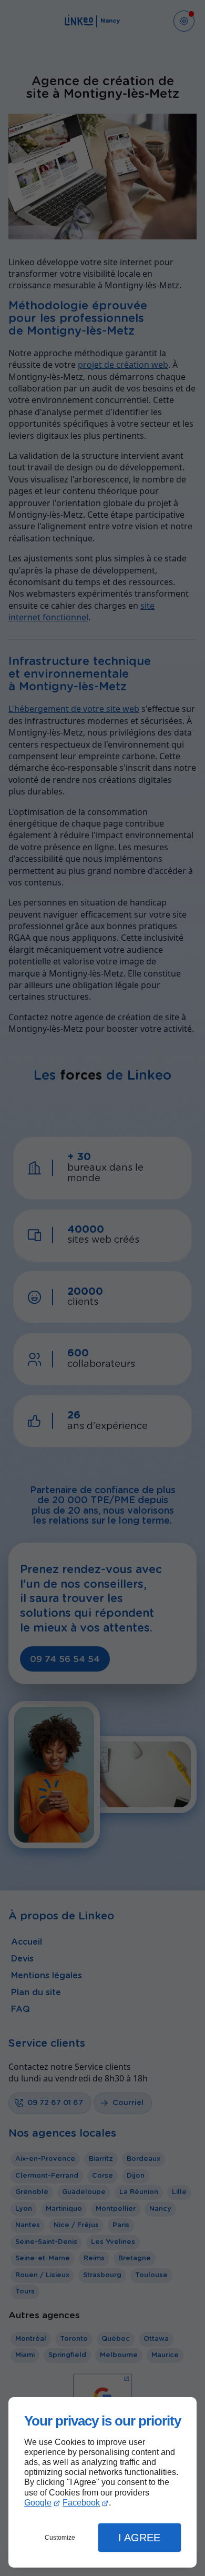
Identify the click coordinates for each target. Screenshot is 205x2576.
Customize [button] (60, 2538)
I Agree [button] (139, 2538)
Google (38, 2503)
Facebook (81, 2503)
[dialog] (102, 2483)
